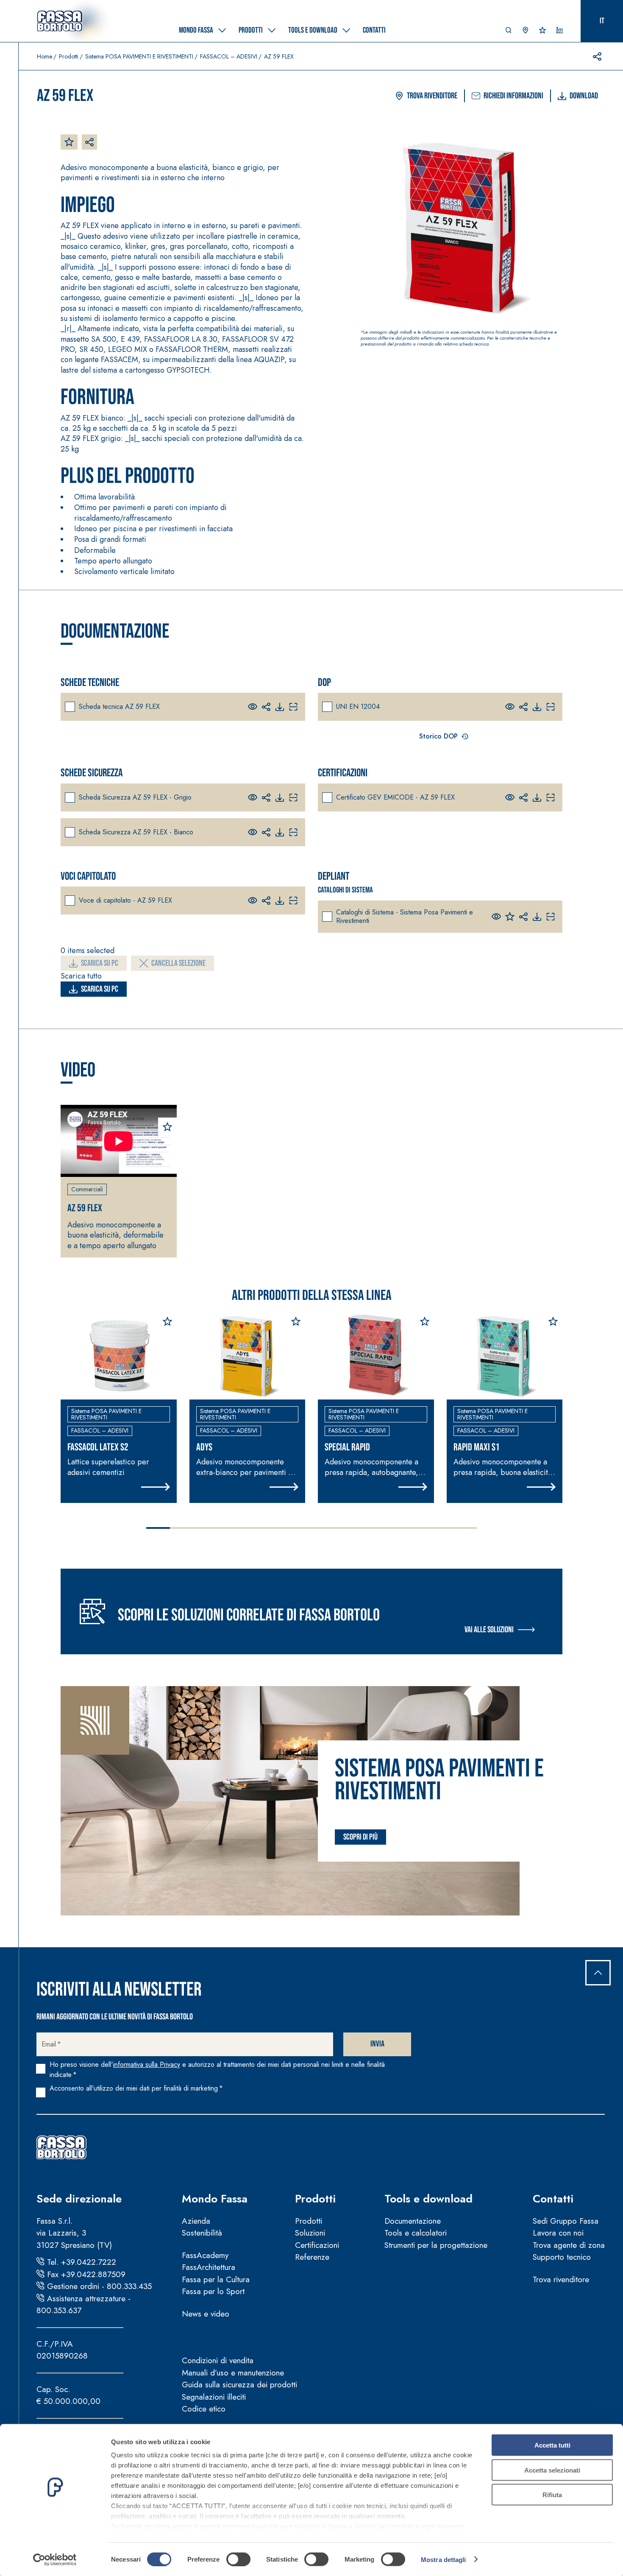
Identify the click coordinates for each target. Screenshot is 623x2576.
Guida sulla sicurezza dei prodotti (239, 2385)
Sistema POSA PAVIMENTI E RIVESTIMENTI (139, 56)
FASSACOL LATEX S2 (98, 1447)
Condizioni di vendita (218, 2360)
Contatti (553, 2199)
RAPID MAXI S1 (477, 1447)
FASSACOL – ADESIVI (229, 56)
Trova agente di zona (569, 2245)
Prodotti (69, 56)
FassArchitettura (209, 2267)
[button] (509, 32)
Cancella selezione (178, 963)
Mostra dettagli (444, 2559)
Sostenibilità (202, 2233)
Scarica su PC (100, 963)
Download (584, 96)
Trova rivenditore (432, 96)
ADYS (204, 1447)
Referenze (312, 2257)
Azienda (196, 2221)
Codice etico (204, 2409)
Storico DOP (438, 736)
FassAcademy (205, 2255)
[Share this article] (597, 56)
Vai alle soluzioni (489, 1630)
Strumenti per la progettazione (436, 2245)
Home (44, 56)
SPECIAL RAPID (347, 1447)
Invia (377, 2044)
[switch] (238, 2559)
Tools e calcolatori (416, 2233)
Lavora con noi (558, 2233)
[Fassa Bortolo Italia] (60, 21)
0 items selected (88, 951)
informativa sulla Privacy (147, 2064)
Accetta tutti (552, 2445)
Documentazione (413, 2221)
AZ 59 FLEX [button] (85, 1208)
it (602, 21)
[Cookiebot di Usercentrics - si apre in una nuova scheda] (55, 2559)
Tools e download (428, 2199)
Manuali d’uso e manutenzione (233, 2373)
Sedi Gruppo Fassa (566, 2221)
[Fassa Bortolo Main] (61, 2147)
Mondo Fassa (215, 2199)
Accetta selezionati (552, 2470)
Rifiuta (552, 2495)
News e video (206, 2314)
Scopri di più (360, 1837)
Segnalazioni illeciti (214, 2397)
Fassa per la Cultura (216, 2279)
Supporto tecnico (562, 2257)
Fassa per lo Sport (213, 2291)
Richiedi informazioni (513, 96)
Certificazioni (317, 2245)
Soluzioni (310, 2233)
